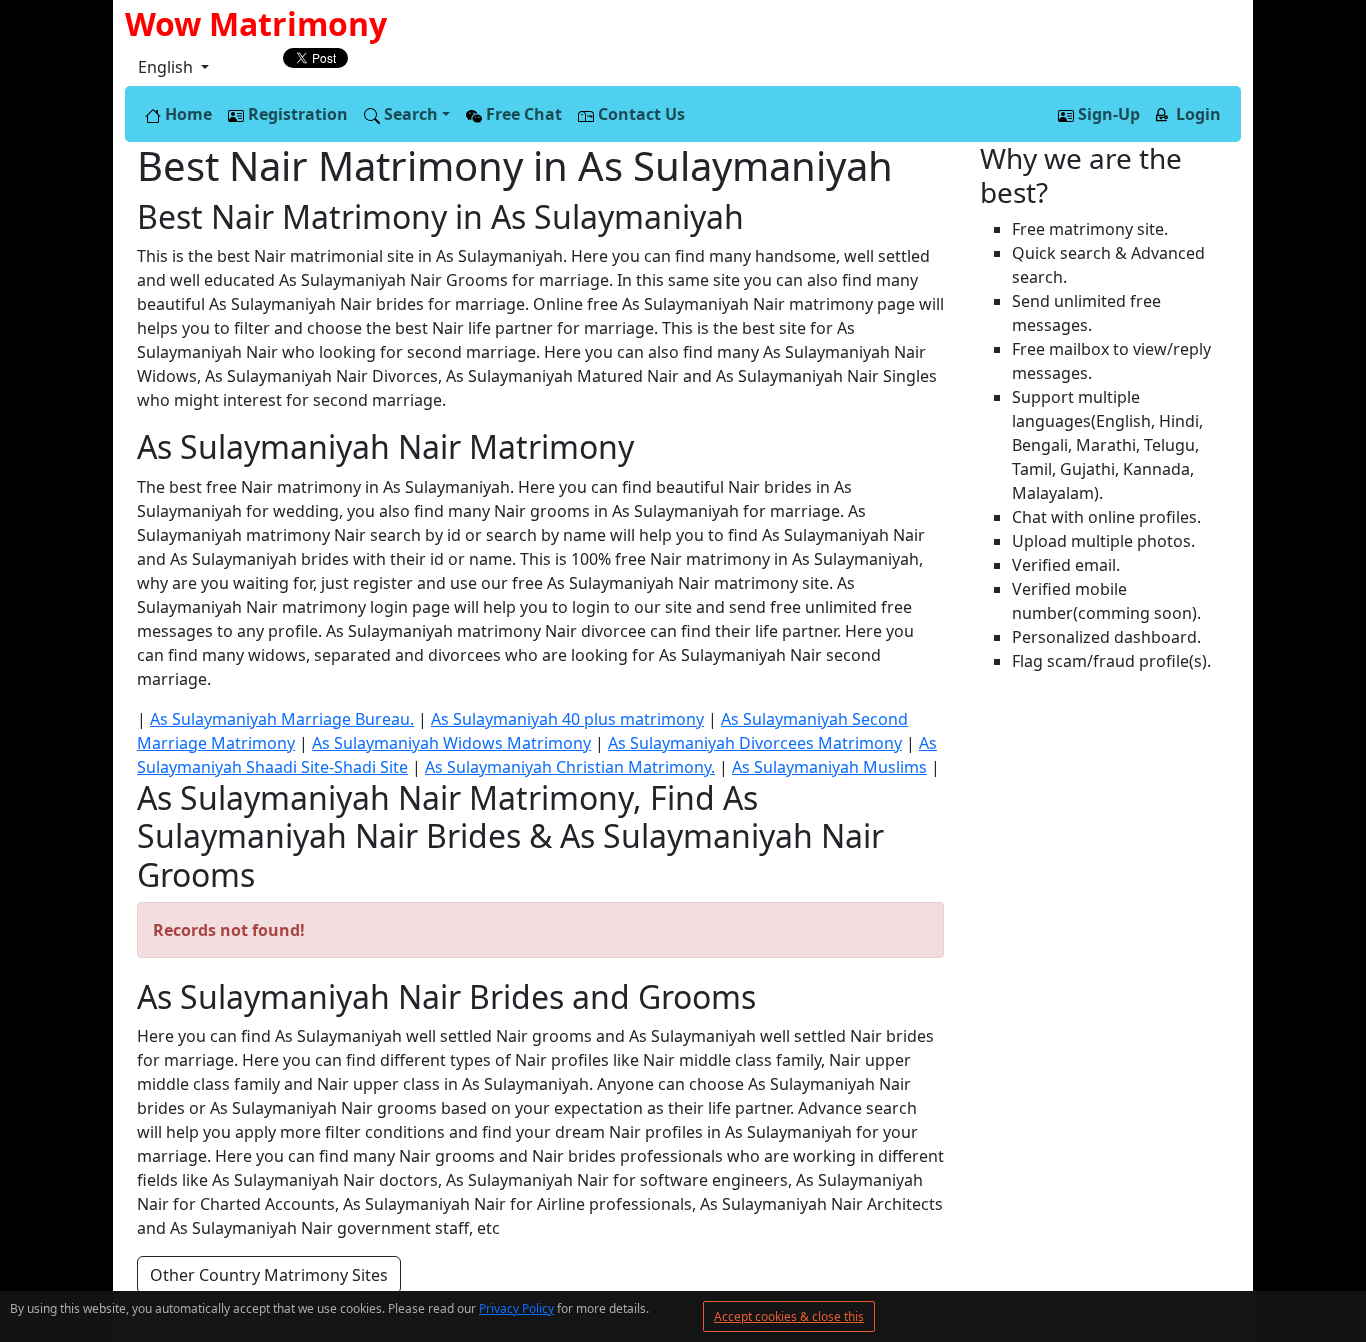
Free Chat (522, 114)
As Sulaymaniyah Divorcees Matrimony (755, 743)
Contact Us (639, 114)
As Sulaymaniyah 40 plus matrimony (567, 719)
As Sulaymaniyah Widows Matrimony (451, 743)
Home (186, 114)
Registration (296, 114)
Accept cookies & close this (789, 1316)
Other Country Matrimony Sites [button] (269, 1275)
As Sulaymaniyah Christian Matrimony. (570, 767)
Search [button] (409, 114)
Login (1196, 114)
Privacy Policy (516, 1308)
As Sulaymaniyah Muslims (829, 767)
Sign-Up (1107, 114)
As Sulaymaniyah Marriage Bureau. (282, 719)
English (167, 67)
